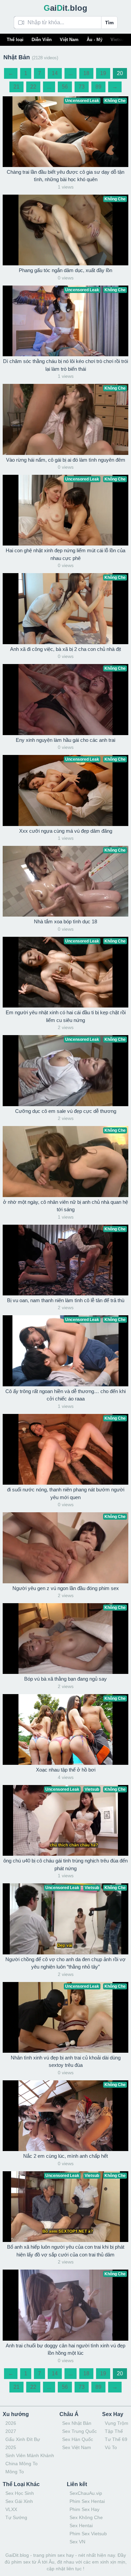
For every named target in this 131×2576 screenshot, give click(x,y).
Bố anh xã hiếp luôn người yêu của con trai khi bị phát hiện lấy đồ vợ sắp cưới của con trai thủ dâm (66, 2251)
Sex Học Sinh (20, 2493)
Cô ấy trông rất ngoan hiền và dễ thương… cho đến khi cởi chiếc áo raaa (65, 1395)
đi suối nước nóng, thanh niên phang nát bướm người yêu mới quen (66, 1493)
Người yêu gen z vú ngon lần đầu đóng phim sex (66, 1588)
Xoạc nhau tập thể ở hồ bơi (66, 1770)
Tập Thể (114, 2431)
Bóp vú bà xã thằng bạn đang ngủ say (65, 1679)
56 (65, 87)
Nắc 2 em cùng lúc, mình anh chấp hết (65, 2156)
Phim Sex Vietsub (88, 2534)
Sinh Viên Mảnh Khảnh (30, 2455)
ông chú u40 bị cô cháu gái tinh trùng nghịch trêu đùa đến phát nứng (65, 1864)
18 (86, 73)
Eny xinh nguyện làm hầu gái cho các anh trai (65, 740)
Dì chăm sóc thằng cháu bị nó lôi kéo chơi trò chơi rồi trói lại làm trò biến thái (65, 365)
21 (16, 87)
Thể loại (15, 40)
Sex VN (77, 2542)
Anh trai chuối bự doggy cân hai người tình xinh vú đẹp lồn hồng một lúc (65, 2349)
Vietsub (118, 40)
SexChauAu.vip (86, 2493)
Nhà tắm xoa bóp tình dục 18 (65, 921)
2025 (11, 2447)
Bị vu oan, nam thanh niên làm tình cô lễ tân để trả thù (66, 1300)
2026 (11, 2423)
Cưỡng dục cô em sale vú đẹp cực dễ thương (66, 1111)
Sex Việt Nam (77, 2447)
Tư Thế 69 (116, 2439)
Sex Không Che (86, 2517)
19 (103, 73)
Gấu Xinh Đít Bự (23, 2439)
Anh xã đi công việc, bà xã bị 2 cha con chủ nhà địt (65, 649)
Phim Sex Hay (84, 2509)
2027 (11, 2431)
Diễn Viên (42, 40)
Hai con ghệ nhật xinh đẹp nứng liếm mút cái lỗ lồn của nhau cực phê (65, 554)
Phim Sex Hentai (87, 2501)
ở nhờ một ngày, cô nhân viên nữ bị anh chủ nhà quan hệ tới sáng (65, 1206)
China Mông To (21, 2464)
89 (98, 87)
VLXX (11, 2509)
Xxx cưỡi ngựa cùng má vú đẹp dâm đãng (66, 831)
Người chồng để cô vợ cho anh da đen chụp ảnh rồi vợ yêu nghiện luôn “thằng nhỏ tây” (65, 1963)
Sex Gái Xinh (19, 2501)
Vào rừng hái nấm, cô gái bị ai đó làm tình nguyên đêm (66, 460)
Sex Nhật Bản (77, 2423)
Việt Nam (69, 40)
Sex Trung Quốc (79, 2431)
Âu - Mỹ (95, 40)
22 (33, 87)
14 (55, 73)
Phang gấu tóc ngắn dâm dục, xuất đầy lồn (65, 270)
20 (120, 73)
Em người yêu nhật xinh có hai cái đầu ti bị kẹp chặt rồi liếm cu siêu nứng (66, 1016)
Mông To (15, 2472)
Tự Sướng (16, 2517)
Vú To (111, 2447)
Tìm (109, 23)
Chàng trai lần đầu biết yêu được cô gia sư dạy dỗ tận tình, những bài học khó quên (65, 176)
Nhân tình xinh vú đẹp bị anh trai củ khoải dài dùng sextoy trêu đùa (66, 2061)
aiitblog (65, 8)
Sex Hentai (81, 2525)
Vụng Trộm (117, 2423)
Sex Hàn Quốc (78, 2439)
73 (82, 87)
